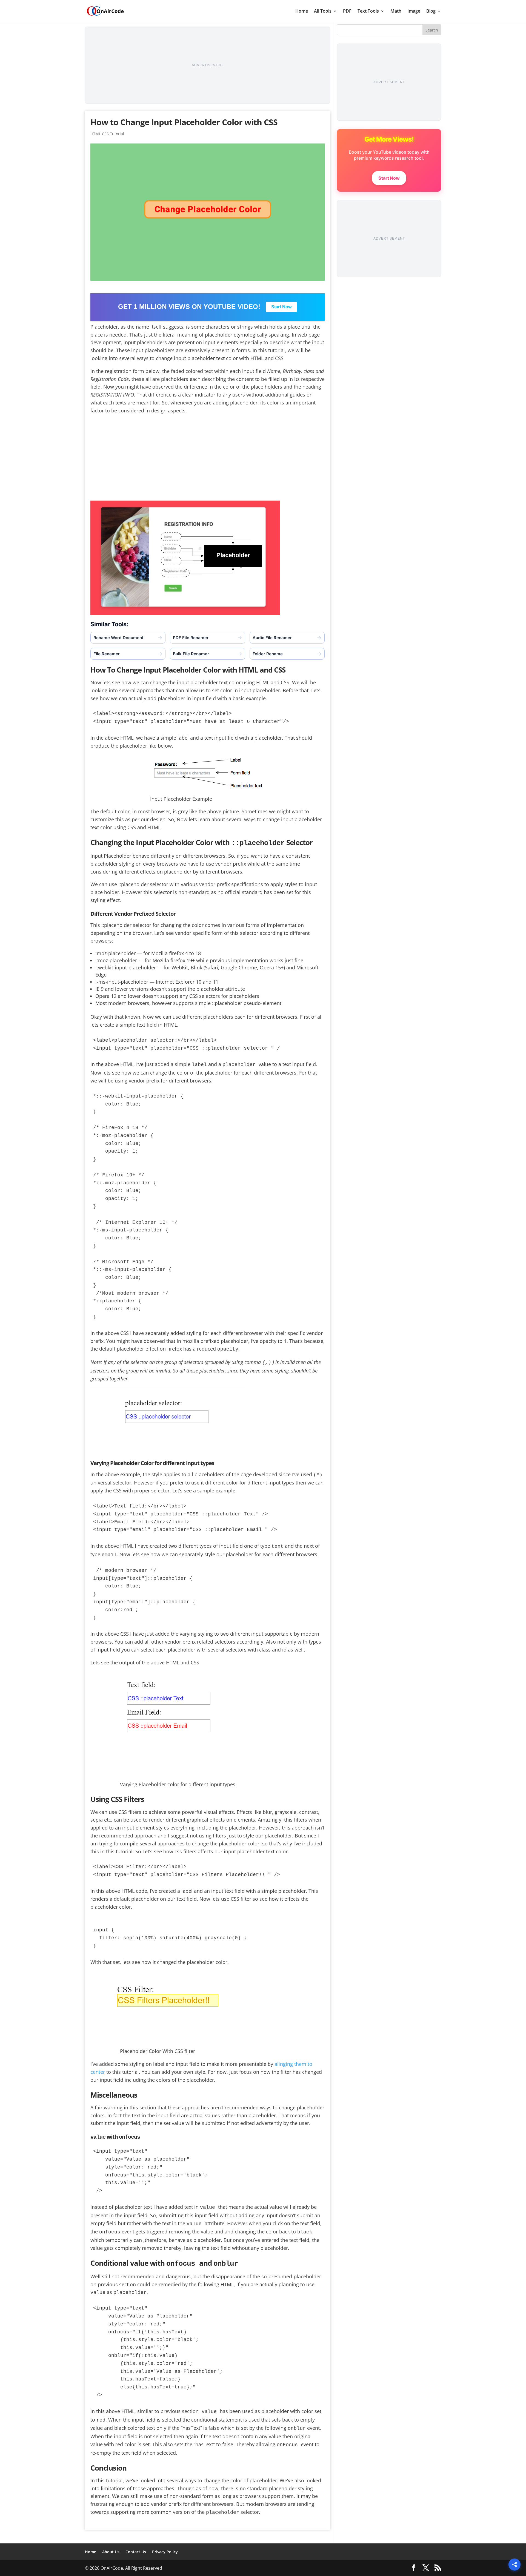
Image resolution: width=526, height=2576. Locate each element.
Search (432, 30)
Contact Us (136, 2552)
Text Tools (368, 12)
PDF (347, 12)
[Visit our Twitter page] (426, 2568)
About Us (111, 2552)
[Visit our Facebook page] (414, 2568)
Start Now (281, 307)
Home (302, 12)
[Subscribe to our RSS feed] (438, 2568)
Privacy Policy (165, 2552)
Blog (431, 12)
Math (396, 12)
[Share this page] (514, 2564)
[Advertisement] (208, 65)
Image (414, 12)
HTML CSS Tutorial (107, 134)
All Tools (323, 12)
